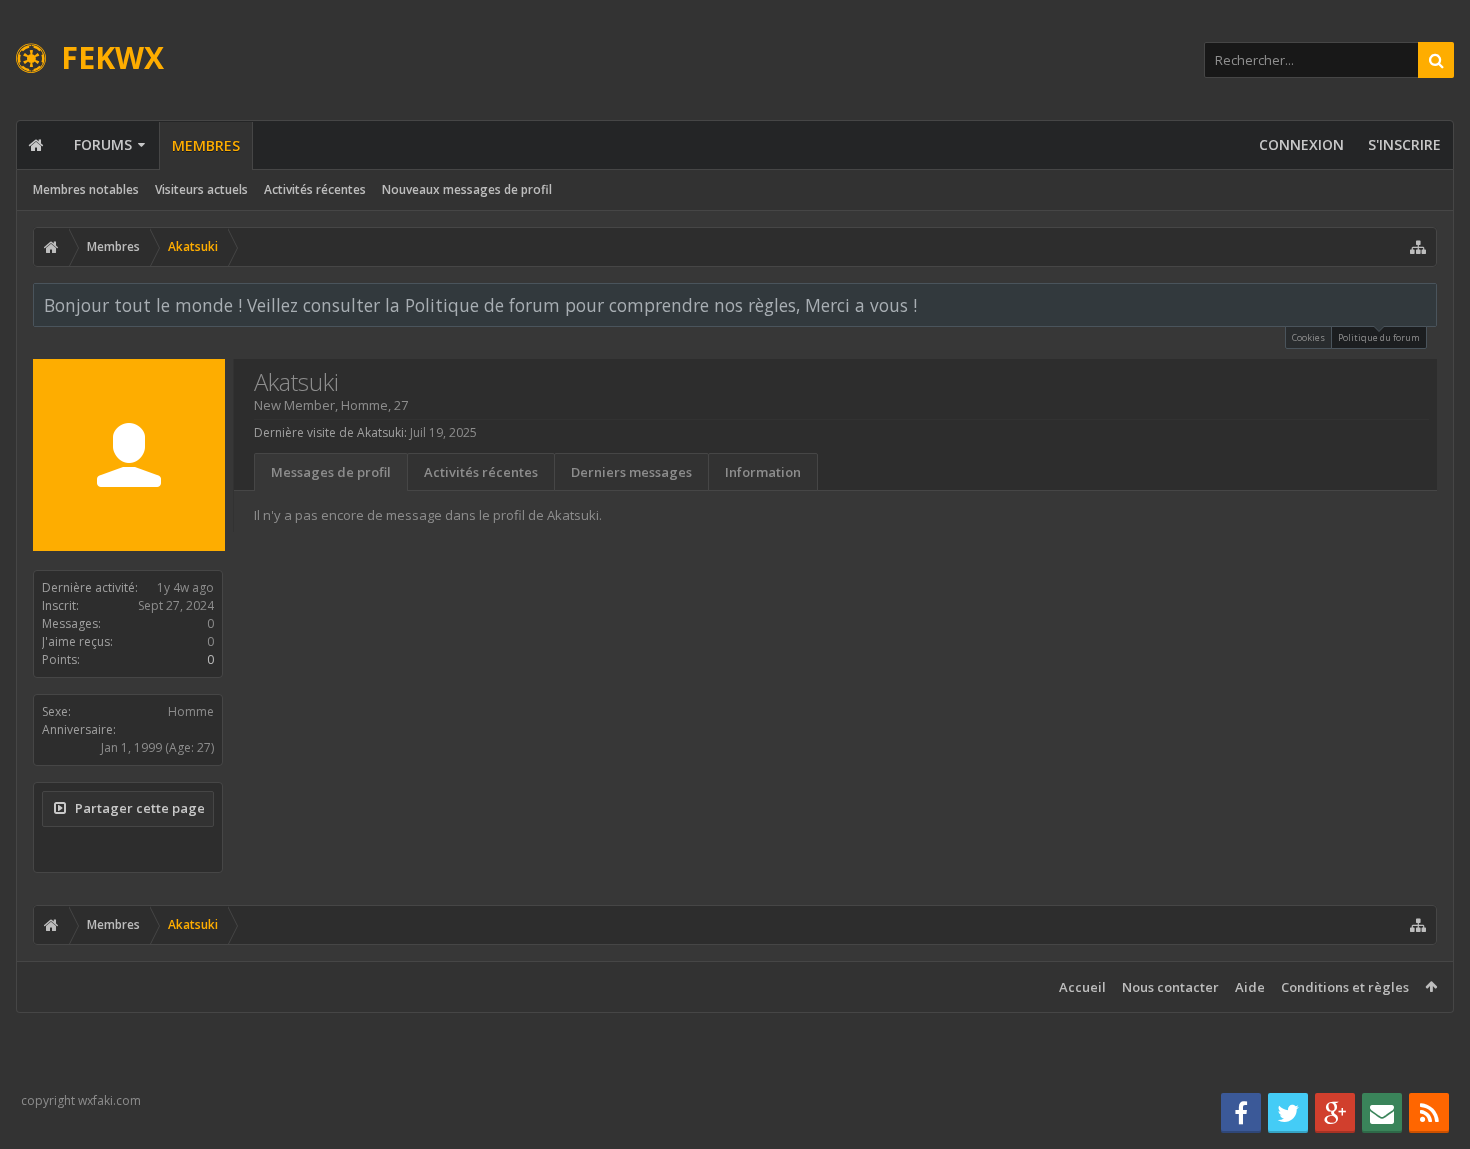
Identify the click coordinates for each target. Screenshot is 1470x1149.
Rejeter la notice (1423, 304)
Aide (1250, 987)
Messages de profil (331, 472)
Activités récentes (315, 189)
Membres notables (86, 189)
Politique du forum (1379, 337)
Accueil (1082, 987)
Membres (206, 145)
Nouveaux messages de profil (467, 189)
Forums (103, 144)
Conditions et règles (1345, 987)
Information (763, 472)
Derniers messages (631, 472)
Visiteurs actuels (201, 189)
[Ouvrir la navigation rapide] (1418, 247)
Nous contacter (1170, 987)
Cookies (1308, 337)
